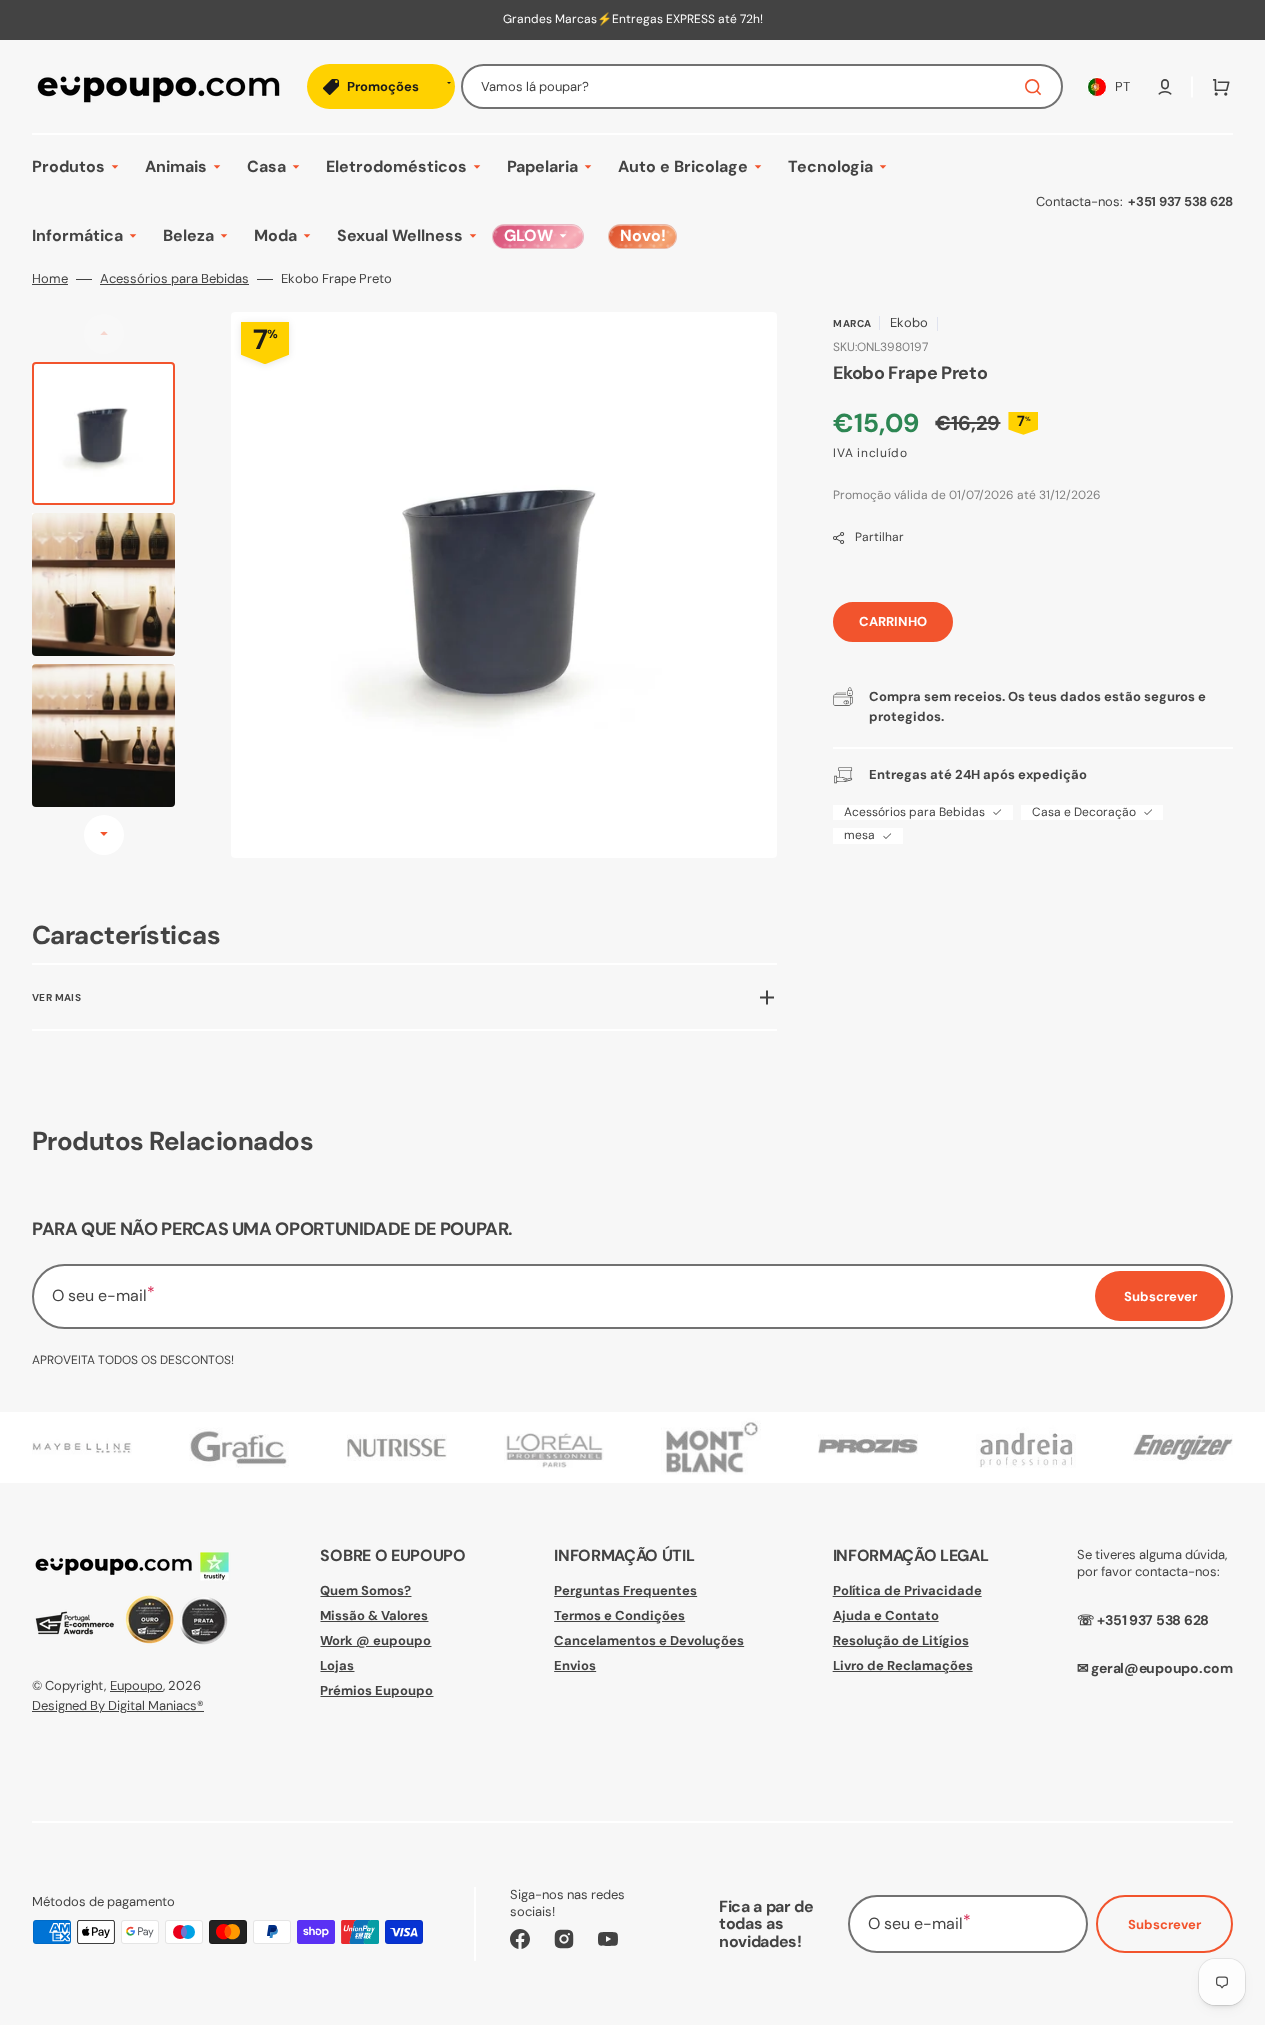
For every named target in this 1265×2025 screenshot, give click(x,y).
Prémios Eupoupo (376, 1690)
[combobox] (762, 86)
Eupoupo (136, 1685)
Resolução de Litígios (901, 1640)
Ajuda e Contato (886, 1615)
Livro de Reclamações (903, 1665)
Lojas (337, 1665)
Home (50, 279)
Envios (575, 1665)
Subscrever (1164, 1924)
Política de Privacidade (907, 1591)
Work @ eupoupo (375, 1640)
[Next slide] (104, 835)
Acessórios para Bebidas (174, 279)
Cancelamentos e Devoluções (649, 1640)
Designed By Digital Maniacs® (118, 1705)
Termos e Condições (619, 1615)
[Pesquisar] (1037, 87)
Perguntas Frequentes (625, 1591)
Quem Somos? (365, 1591)
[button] (1165, 87)
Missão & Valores (374, 1615)
